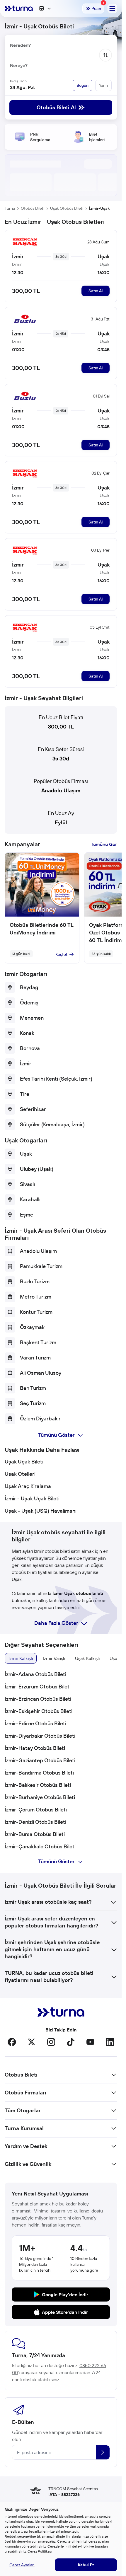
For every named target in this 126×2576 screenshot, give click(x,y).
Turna (10, 208)
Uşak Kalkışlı (87, 1658)
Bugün (82, 85)
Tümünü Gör (104, 844)
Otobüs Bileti (33, 208)
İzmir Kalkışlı (21, 1658)
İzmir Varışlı (54, 1658)
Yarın (103, 85)
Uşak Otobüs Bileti (67, 208)
